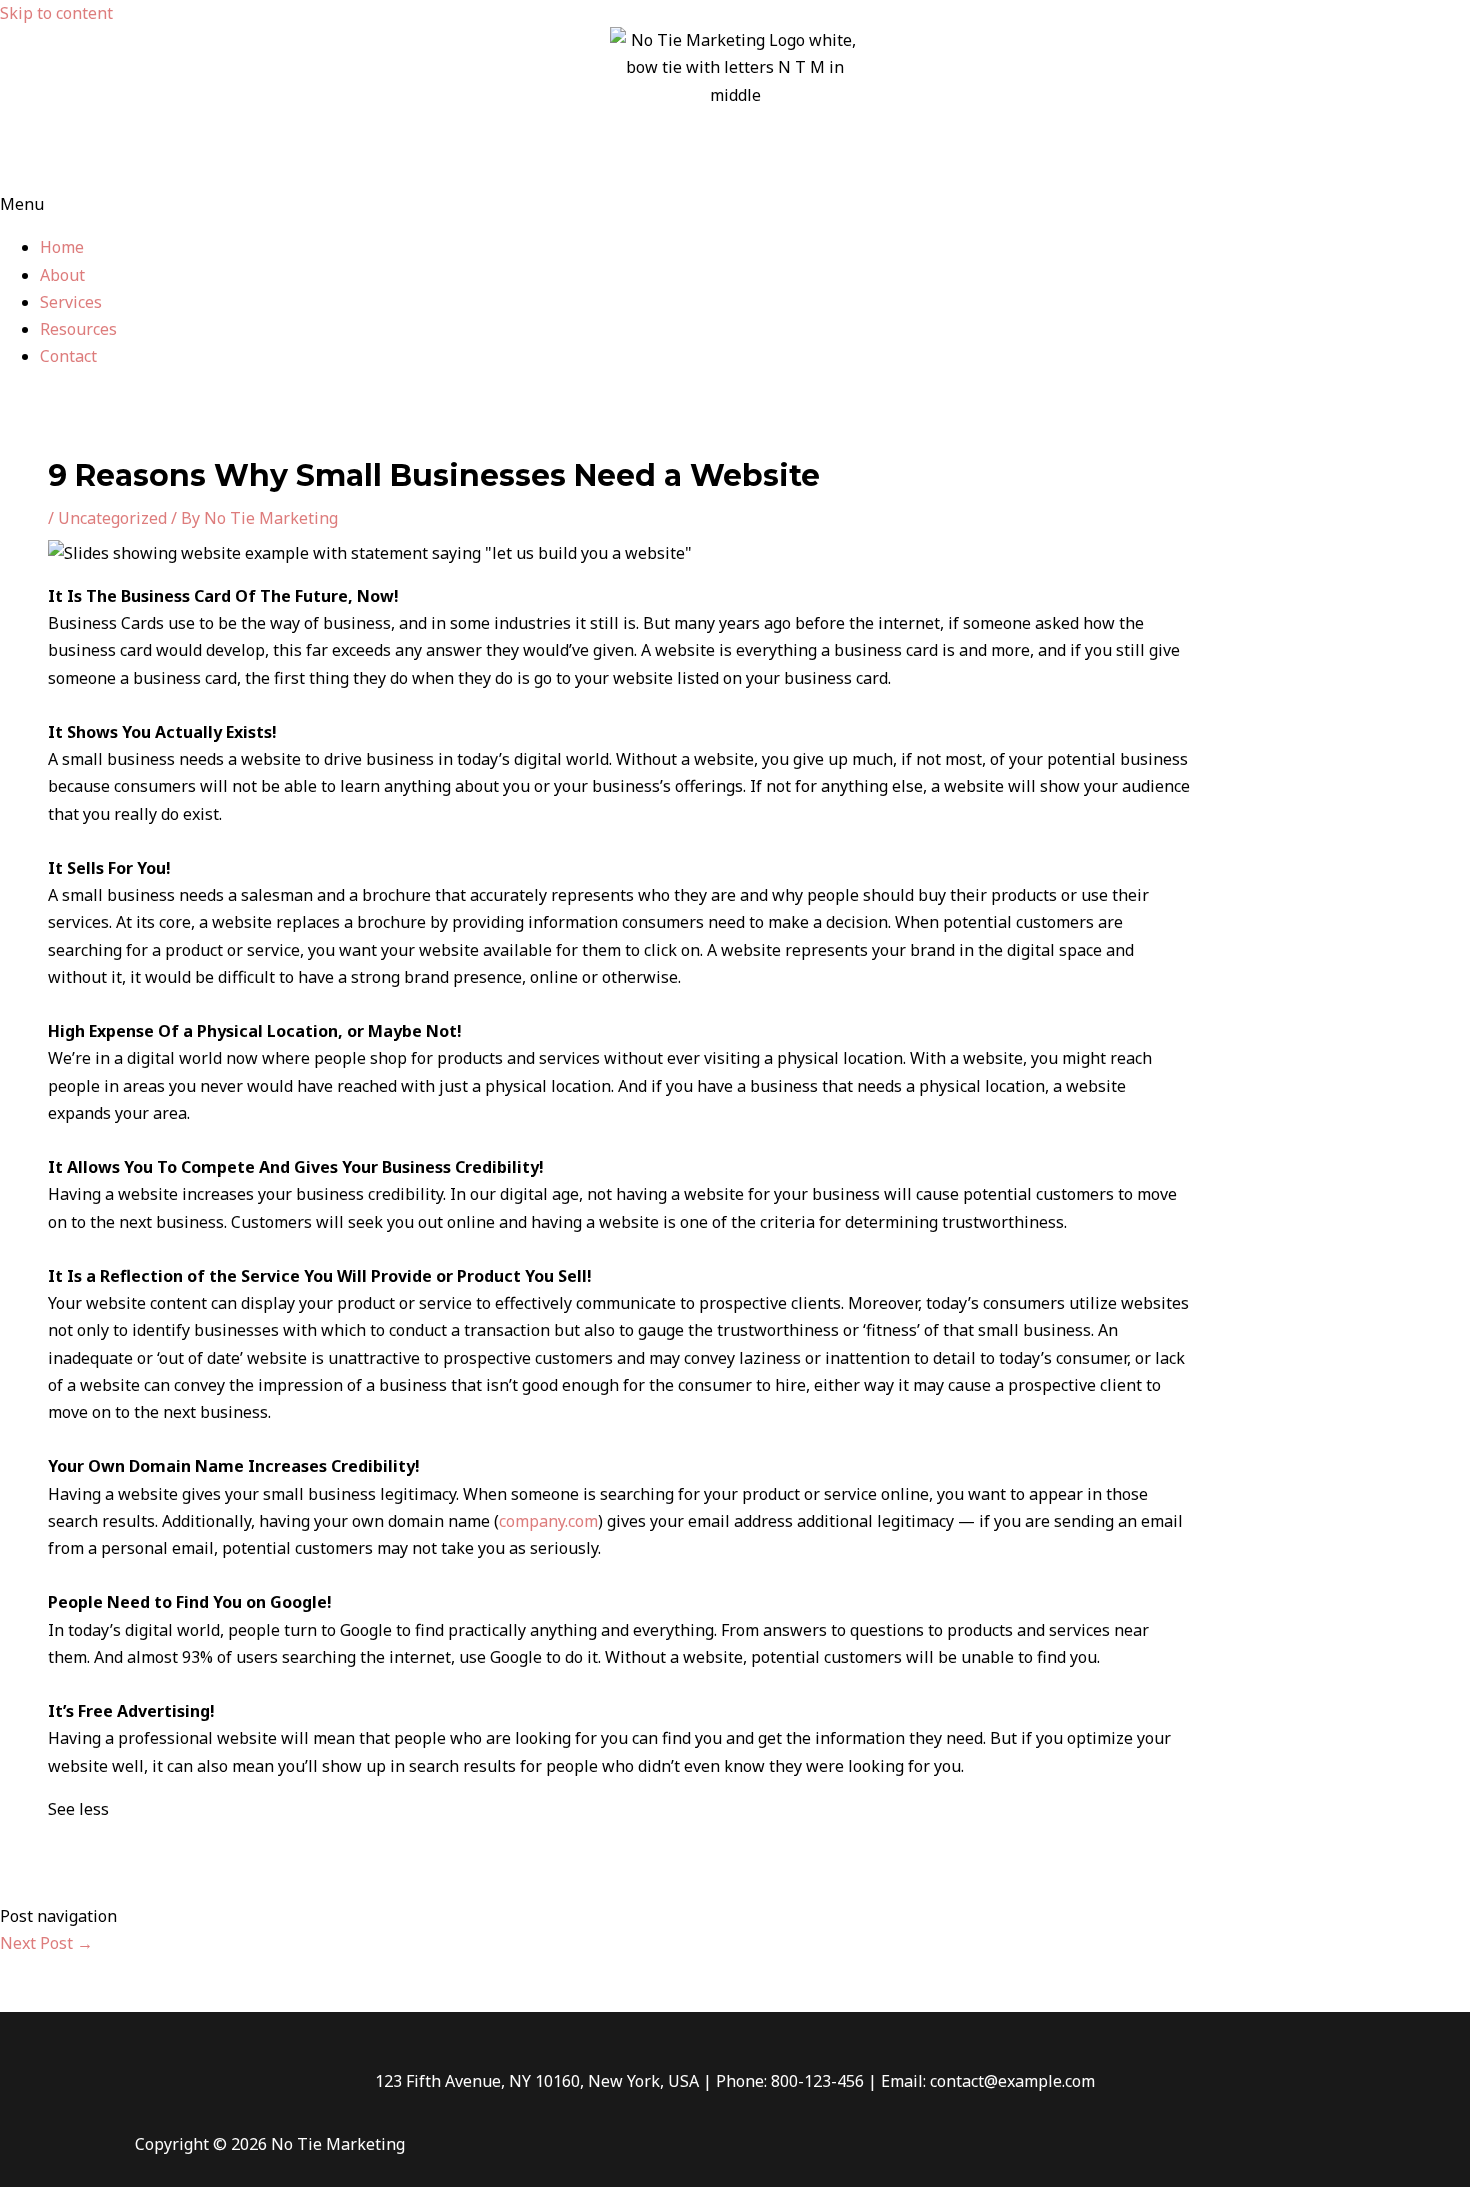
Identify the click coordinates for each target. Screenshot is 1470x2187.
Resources (78, 329)
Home (62, 247)
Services (71, 302)
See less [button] (78, 1809)
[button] (735, 204)
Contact (68, 356)
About (62, 275)
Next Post (46, 1943)
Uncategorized (112, 518)
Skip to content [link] (56, 13)
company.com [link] (548, 1521)
